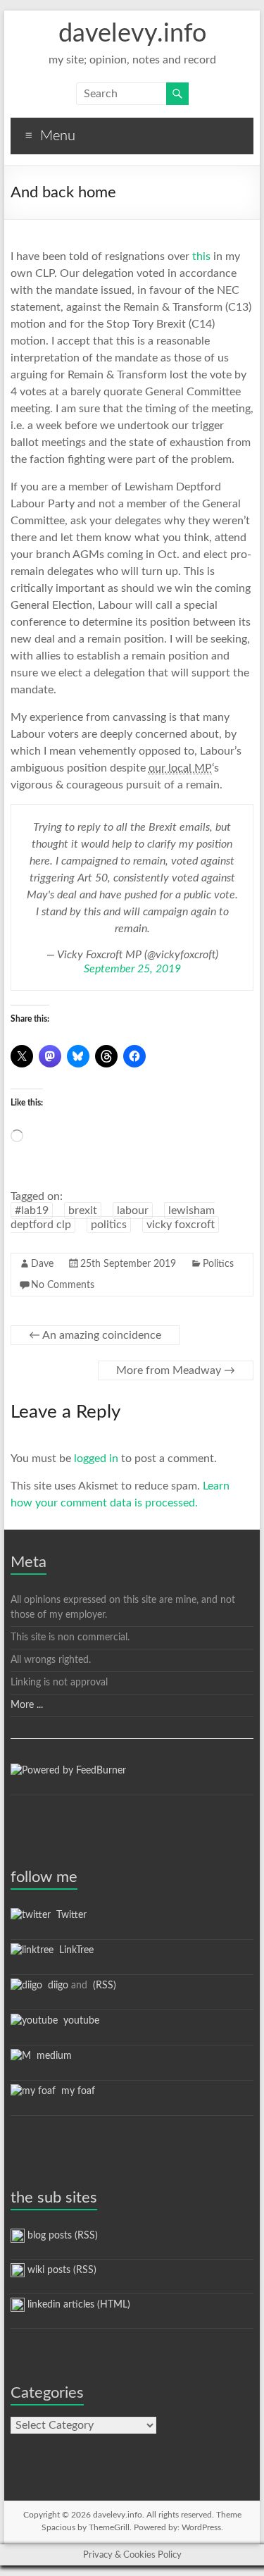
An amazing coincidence (95, 1335)
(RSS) (103, 1986)
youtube (78, 2021)
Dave (42, 1264)
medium (51, 2056)
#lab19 (32, 1210)
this (201, 256)
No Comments (63, 1285)
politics (109, 1225)
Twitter (69, 1915)
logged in (96, 1459)
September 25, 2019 (132, 969)
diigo (55, 1986)
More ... (27, 1705)
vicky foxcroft (181, 1225)
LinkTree (74, 1950)
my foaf (75, 2091)
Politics (218, 1264)
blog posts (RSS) (61, 2236)
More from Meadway (176, 1370)
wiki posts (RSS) (61, 2270)
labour (133, 1210)
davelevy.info (132, 34)
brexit (83, 1210)
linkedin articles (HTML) (77, 2305)
